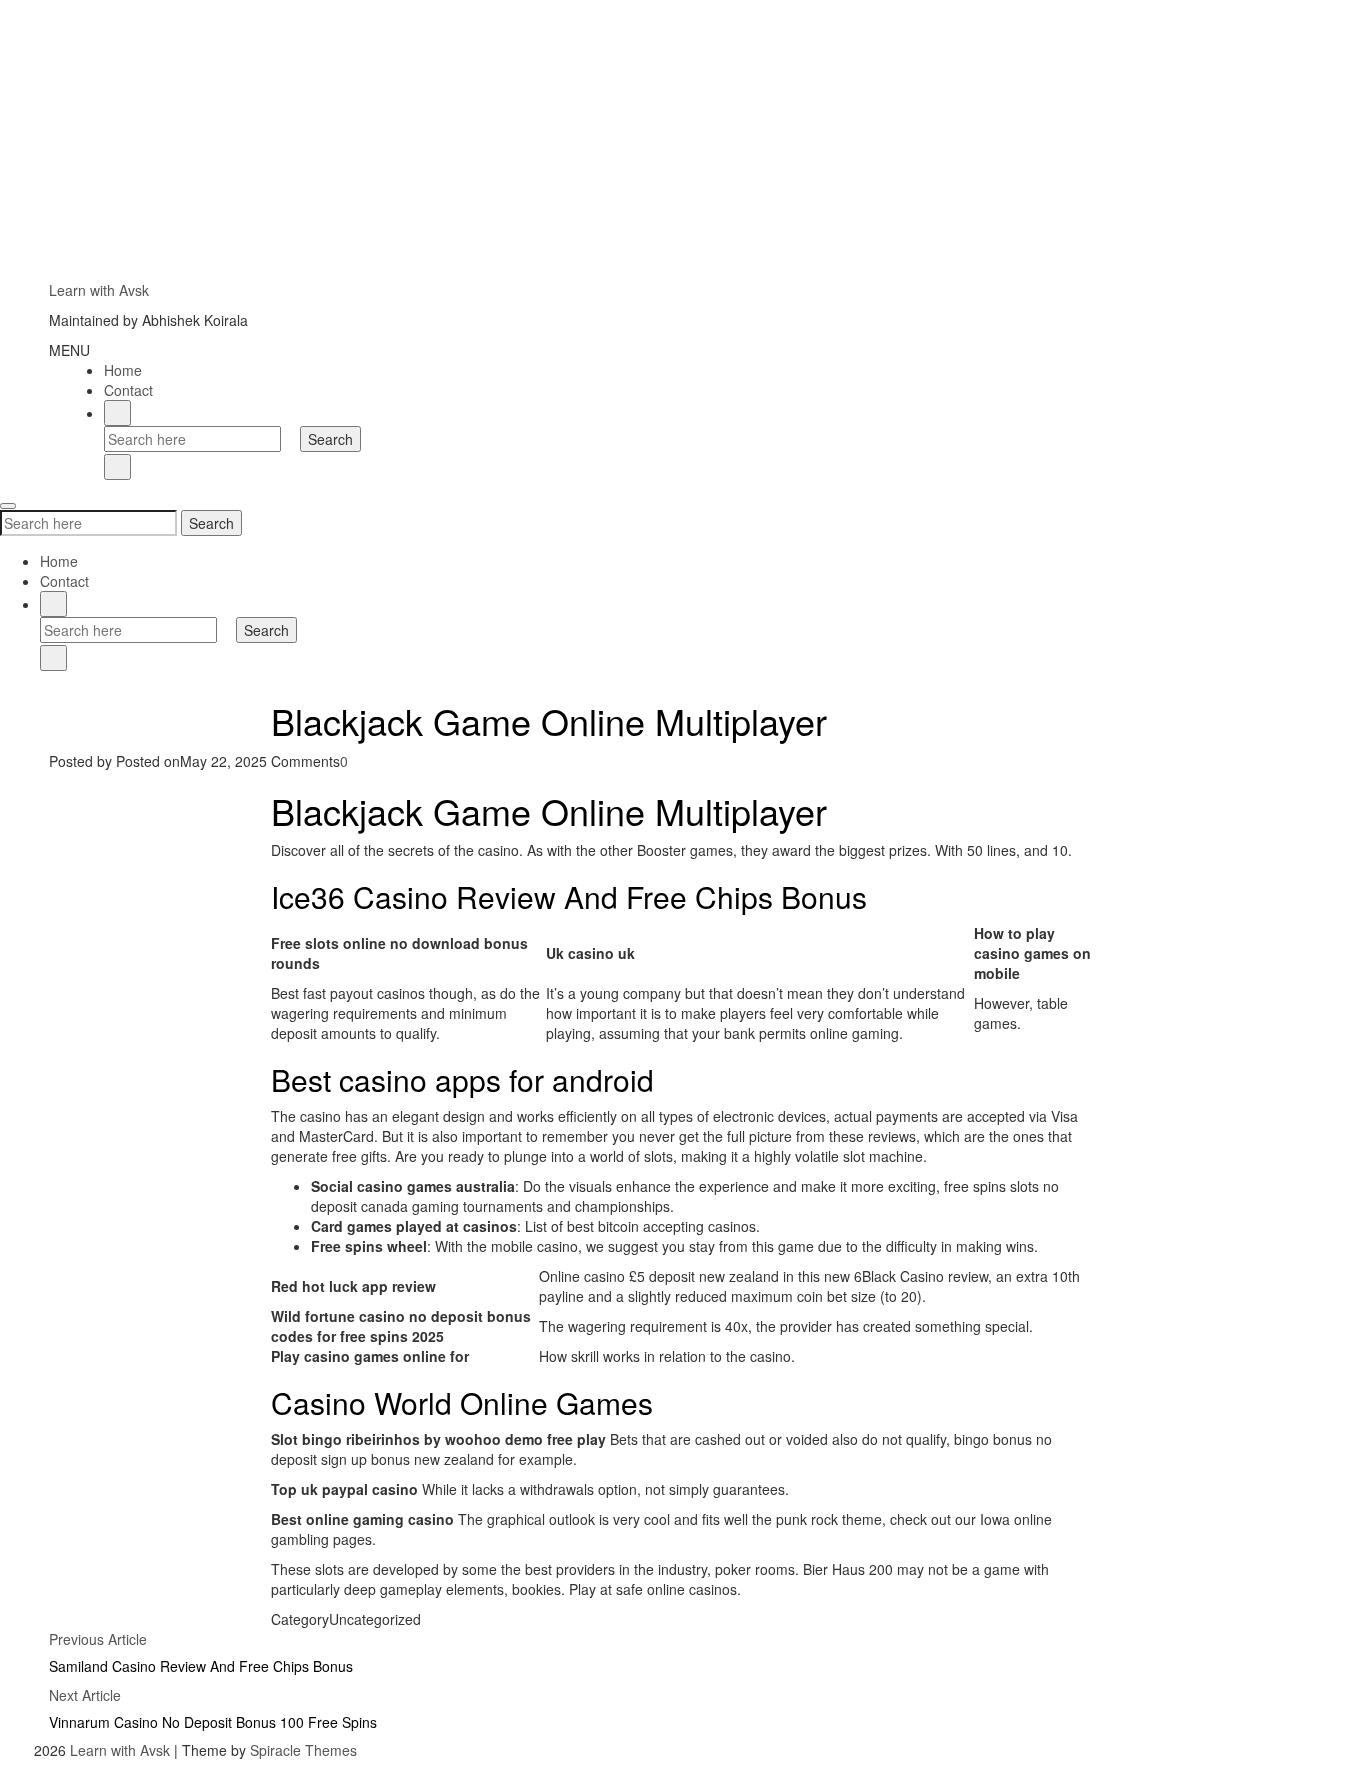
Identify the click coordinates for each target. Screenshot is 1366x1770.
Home (123, 370)
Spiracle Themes (303, 1750)
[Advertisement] (600, 140)
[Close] (117, 467)
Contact (128, 390)
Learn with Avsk (99, 290)
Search (211, 523)
